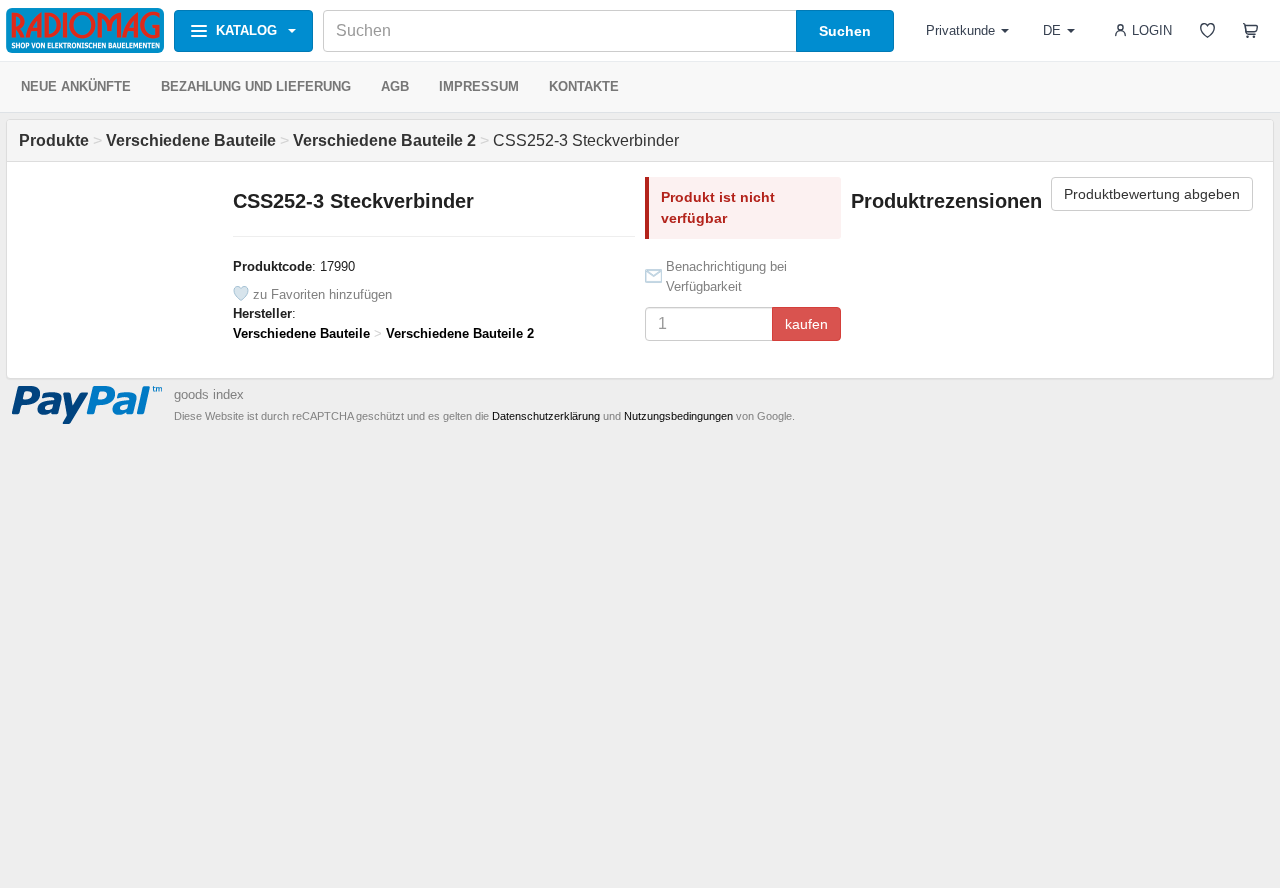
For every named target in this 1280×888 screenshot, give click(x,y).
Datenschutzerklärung (546, 416)
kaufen (806, 324)
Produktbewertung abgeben (1152, 194)
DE (1052, 30)
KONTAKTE (584, 86)
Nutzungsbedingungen (678, 416)
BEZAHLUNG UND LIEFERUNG (256, 86)
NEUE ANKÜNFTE (76, 86)
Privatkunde (960, 30)
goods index (209, 394)
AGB (395, 86)
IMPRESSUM (479, 86)
